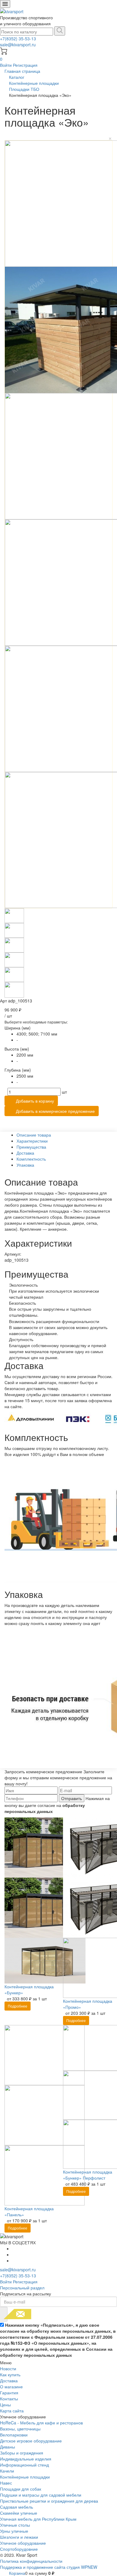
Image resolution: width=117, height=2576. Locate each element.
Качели (7, 2471)
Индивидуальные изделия (26, 2459)
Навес (6, 2483)
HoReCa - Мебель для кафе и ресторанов (41, 2423)
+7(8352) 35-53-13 (18, 38)
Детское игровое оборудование (31, 2441)
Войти (6, 65)
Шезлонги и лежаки (19, 2537)
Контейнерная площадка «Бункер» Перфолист (88, 2175)
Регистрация (25, 65)
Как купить (10, 2374)
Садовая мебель (16, 2507)
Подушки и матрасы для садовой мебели (41, 2495)
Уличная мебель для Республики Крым (38, 2519)
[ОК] (4, 2314)
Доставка (9, 2381)
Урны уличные (14, 2531)
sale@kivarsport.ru (18, 45)
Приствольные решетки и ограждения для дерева (49, 2501)
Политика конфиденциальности (31, 2561)
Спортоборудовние (19, 2549)
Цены (5, 2405)
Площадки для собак (21, 2489)
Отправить (72, 1798)
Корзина (17, 2573)
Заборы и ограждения (22, 2453)
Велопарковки (14, 2435)
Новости (8, 2368)
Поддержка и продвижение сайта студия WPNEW (49, 2567)
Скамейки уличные (19, 2513)
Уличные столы (15, 2525)
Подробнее (18, 2006)
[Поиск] (60, 31)
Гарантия (9, 2393)
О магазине (11, 2387)
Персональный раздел (22, 2288)
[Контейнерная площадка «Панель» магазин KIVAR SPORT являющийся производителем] (45, 2114)
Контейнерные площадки (25, 2477)
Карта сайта (12, 2411)
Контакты (9, 2399)
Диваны (7, 2447)
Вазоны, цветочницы (20, 2429)
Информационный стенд (24, 2465)
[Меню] (5, 4)
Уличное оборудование (23, 2543)
